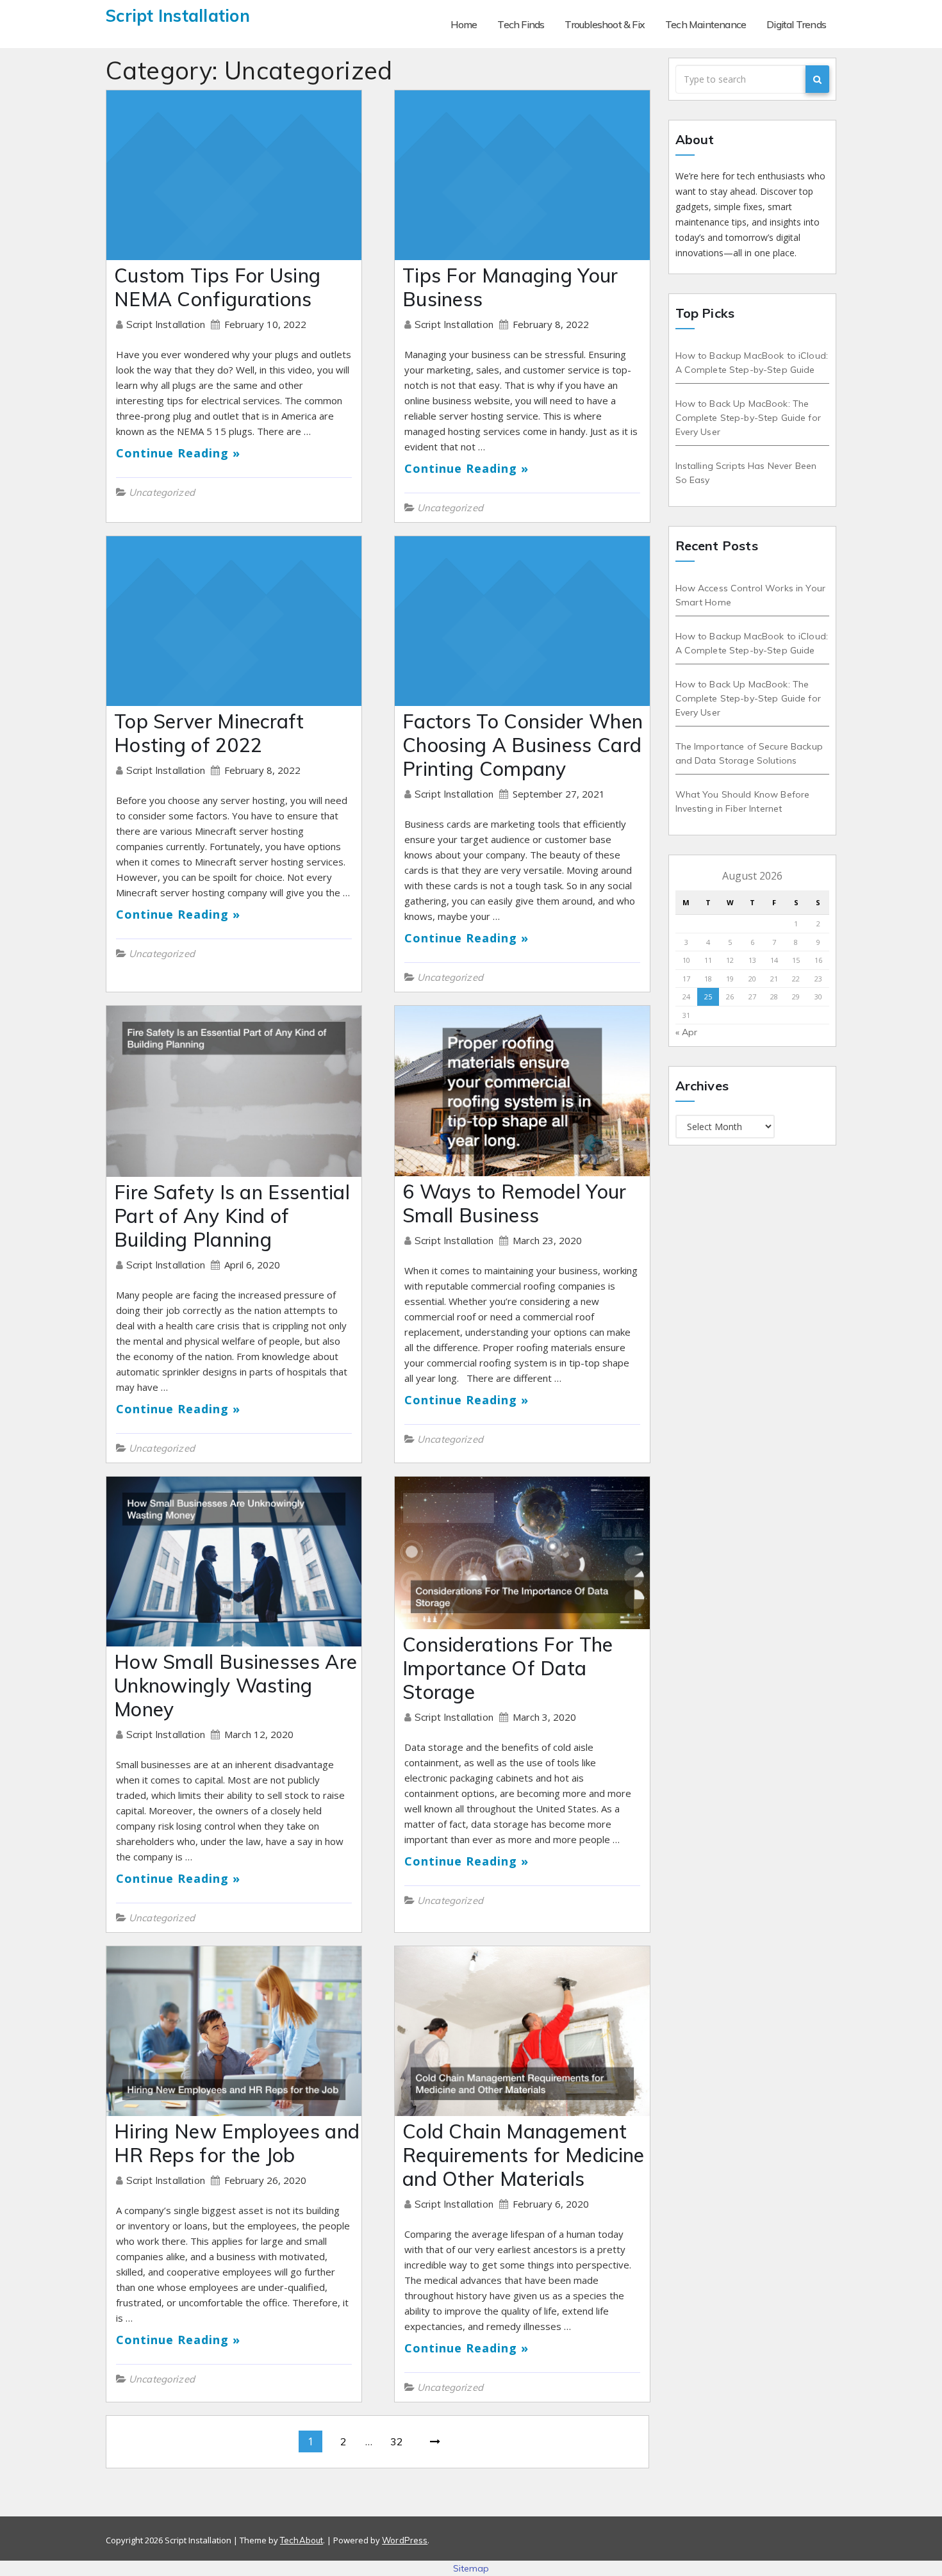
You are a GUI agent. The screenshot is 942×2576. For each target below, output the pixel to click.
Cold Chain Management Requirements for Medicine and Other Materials (524, 2155)
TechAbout (302, 2540)
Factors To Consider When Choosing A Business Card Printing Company (523, 745)
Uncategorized (162, 492)
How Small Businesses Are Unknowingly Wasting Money (235, 1686)
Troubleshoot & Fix (605, 24)
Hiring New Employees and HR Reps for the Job (237, 2143)
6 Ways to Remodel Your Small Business (515, 1203)
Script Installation (167, 324)
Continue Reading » (178, 453)
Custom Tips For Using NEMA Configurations (217, 287)
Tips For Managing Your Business (510, 287)
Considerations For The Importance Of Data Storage (508, 1668)
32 (397, 2441)
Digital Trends (796, 24)
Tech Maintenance (706, 24)
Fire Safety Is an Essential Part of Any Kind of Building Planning (232, 1216)
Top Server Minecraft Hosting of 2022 (209, 733)
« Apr (687, 1032)
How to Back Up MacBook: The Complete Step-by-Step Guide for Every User (748, 418)
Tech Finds (521, 24)
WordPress (405, 2540)
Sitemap (471, 2568)
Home (464, 24)
